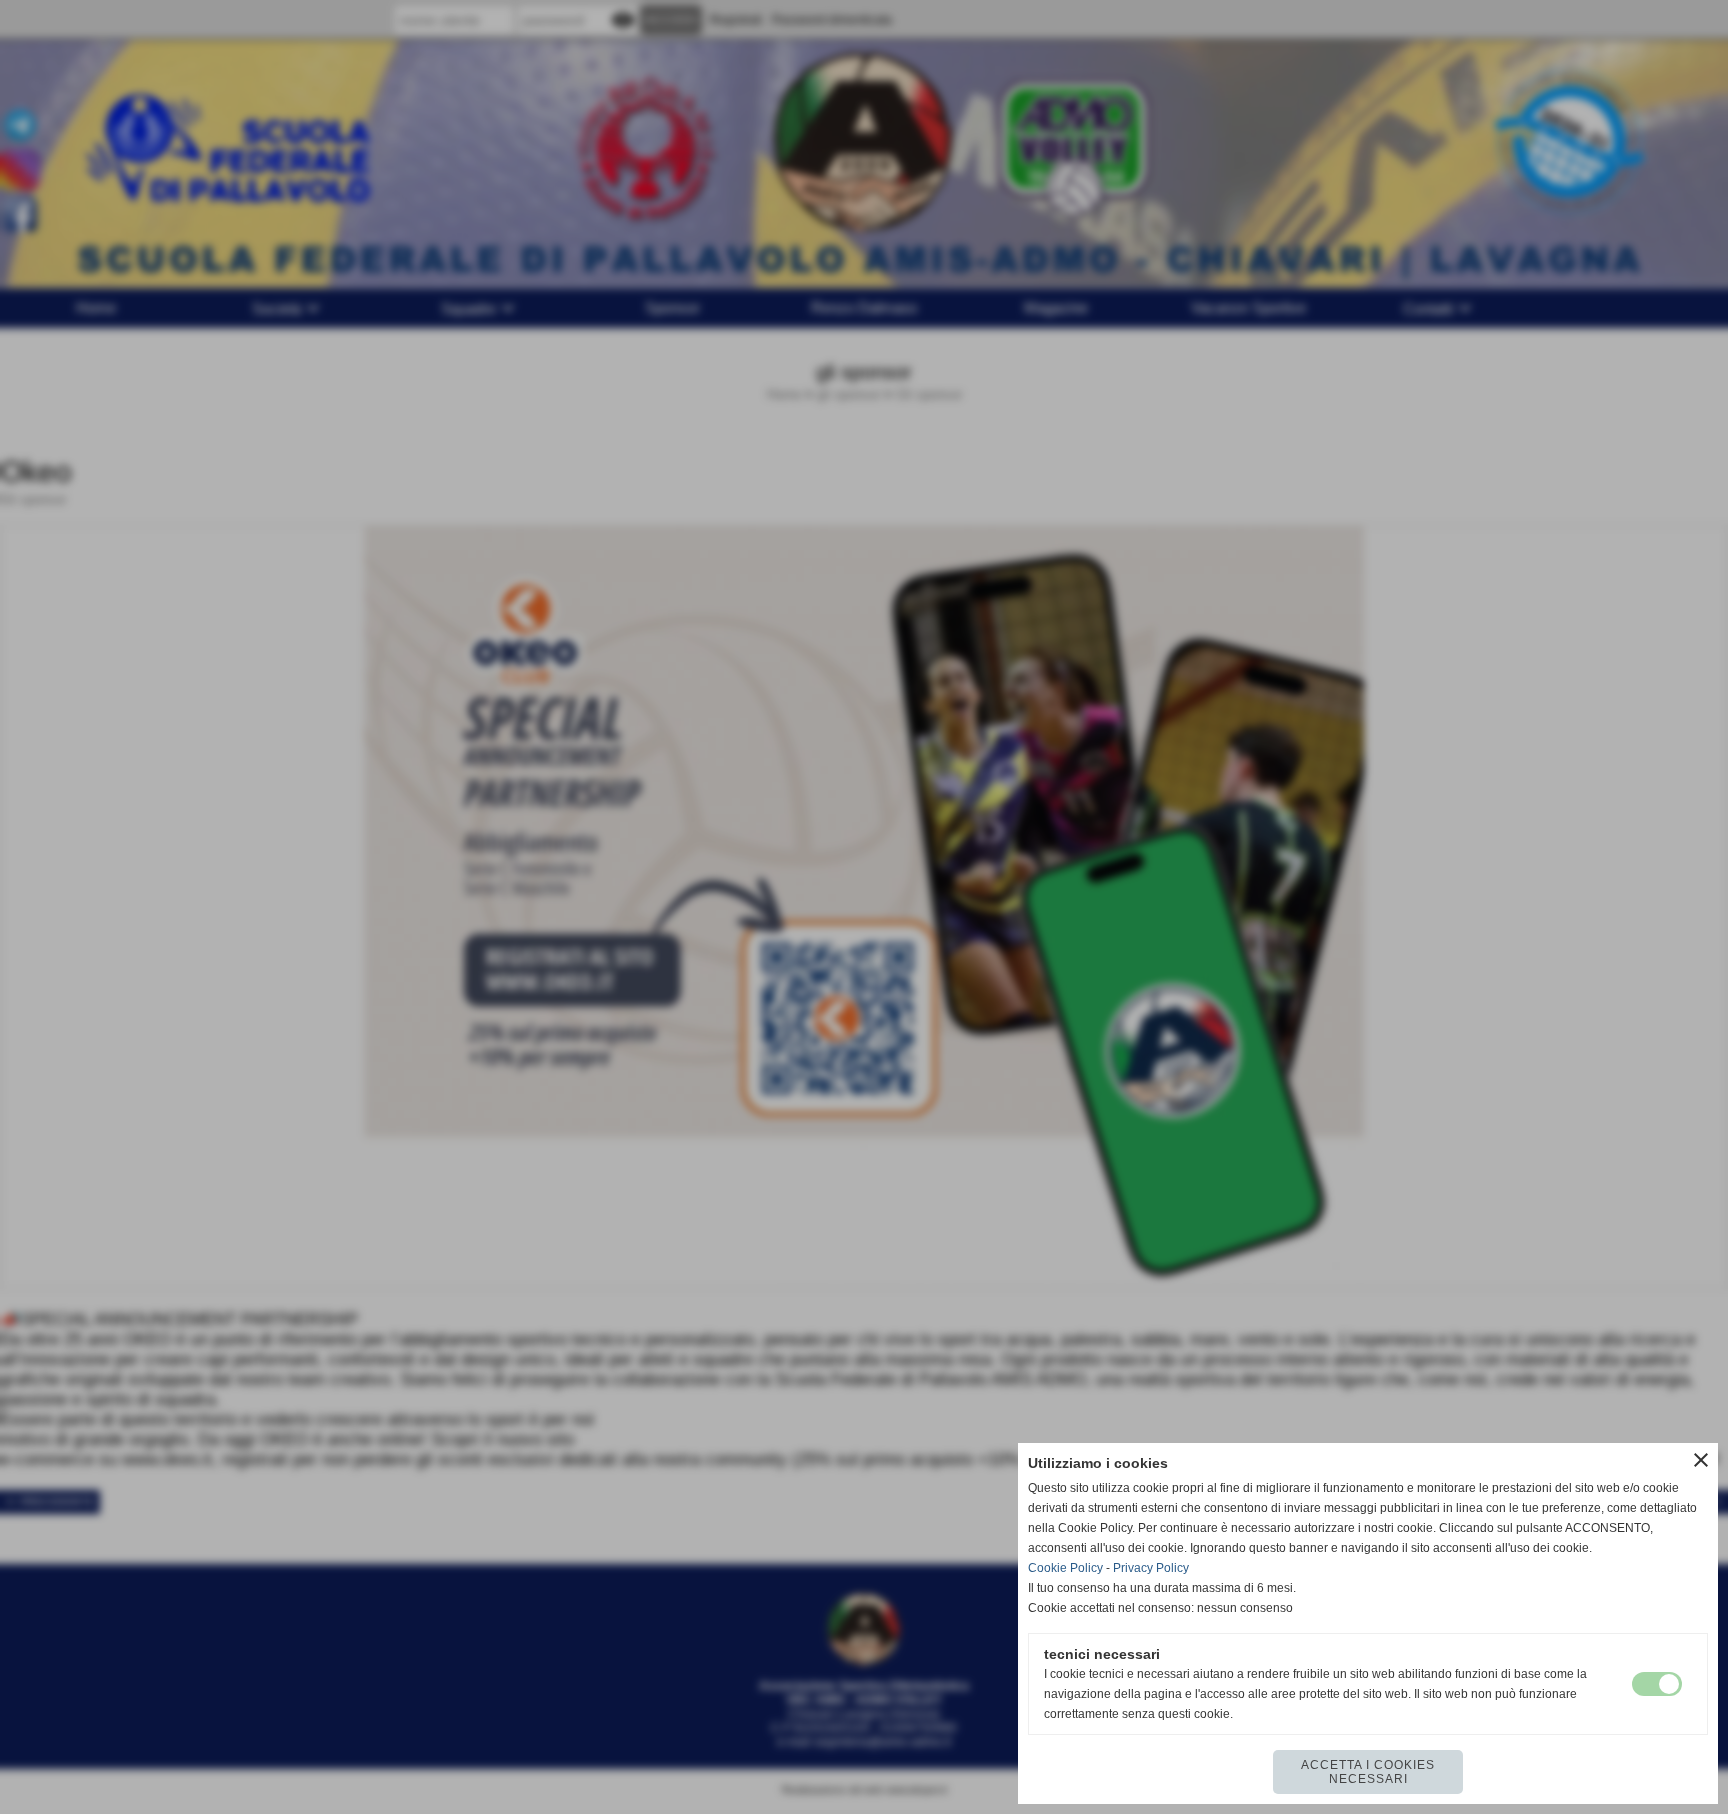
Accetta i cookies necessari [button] (1368, 1772)
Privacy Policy (1151, 1568)
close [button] (1701, 1460)
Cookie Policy (1065, 1568)
